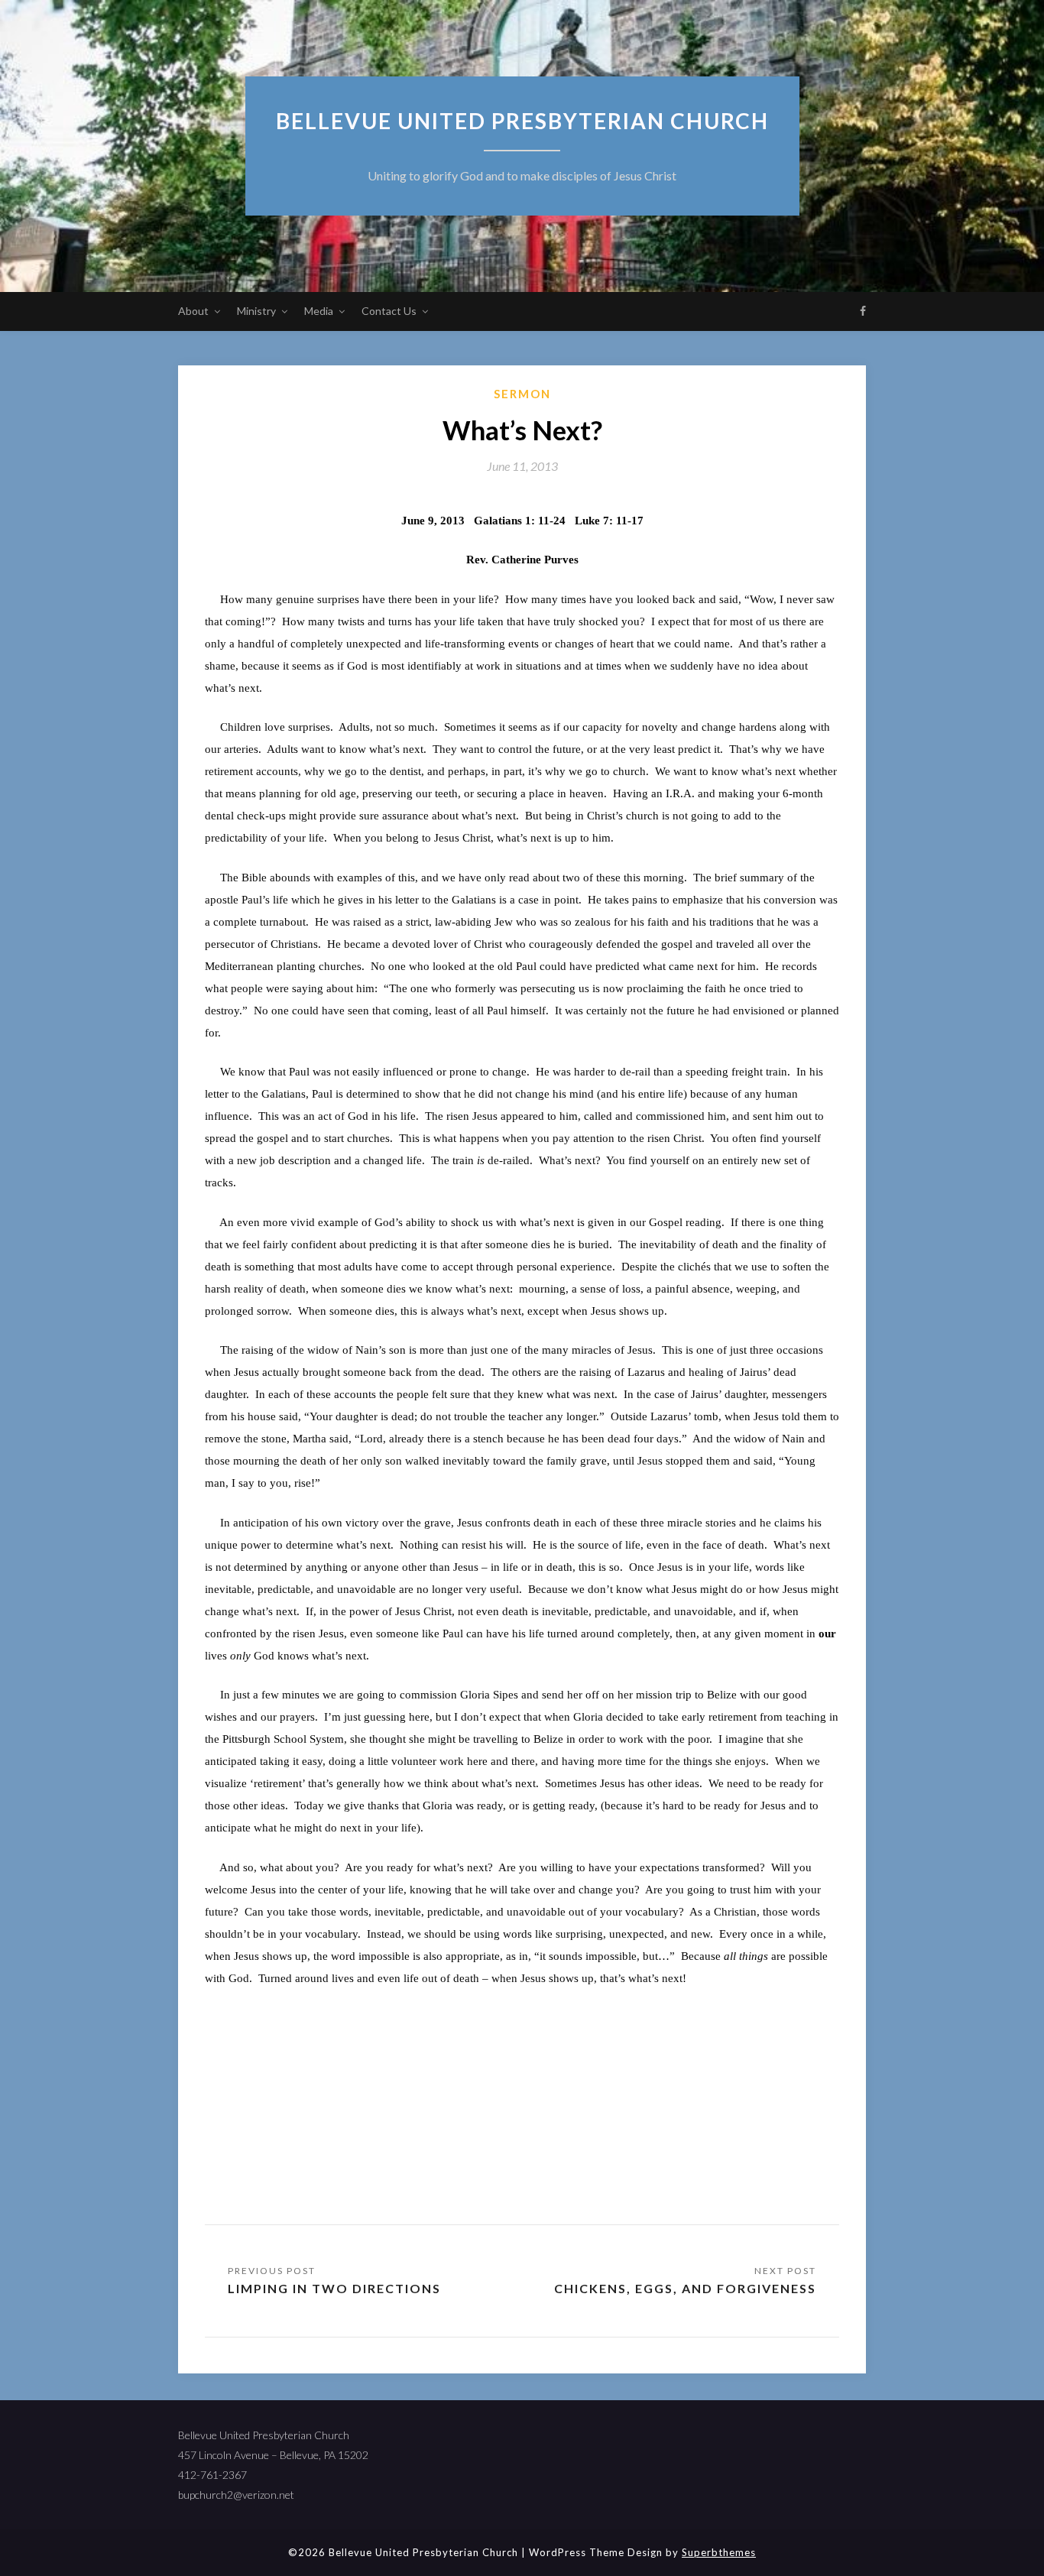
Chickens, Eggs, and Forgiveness (685, 2288)
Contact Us (389, 311)
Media (319, 311)
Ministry (256, 311)
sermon (522, 394)
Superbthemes (719, 2552)
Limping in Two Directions (334, 2288)
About (193, 311)
